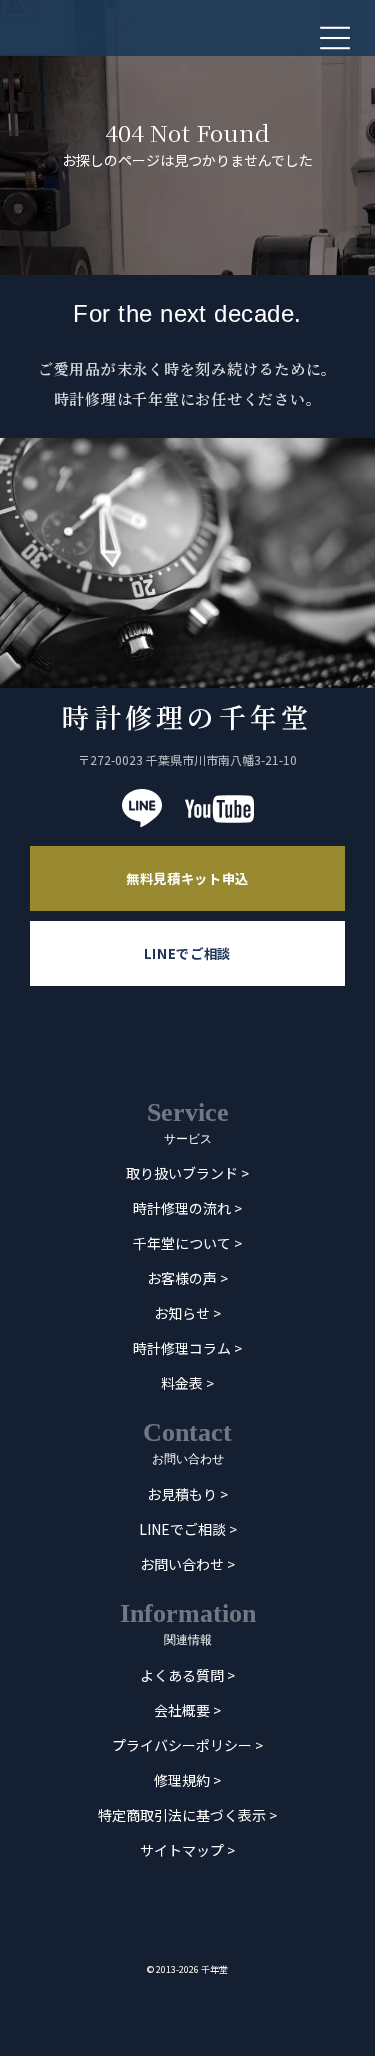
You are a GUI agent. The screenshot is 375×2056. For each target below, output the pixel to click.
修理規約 (182, 1780)
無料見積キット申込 (187, 878)
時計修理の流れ (182, 1209)
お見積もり (182, 1494)
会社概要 (182, 1710)
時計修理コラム (182, 1349)
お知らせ (182, 1314)
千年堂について (182, 1244)
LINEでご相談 (187, 953)
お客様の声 (182, 1279)
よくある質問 (182, 1675)
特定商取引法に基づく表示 (182, 1815)
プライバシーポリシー (182, 1745)
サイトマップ (182, 1850)
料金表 (182, 1384)
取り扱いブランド (182, 1174)
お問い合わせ (182, 1564)
